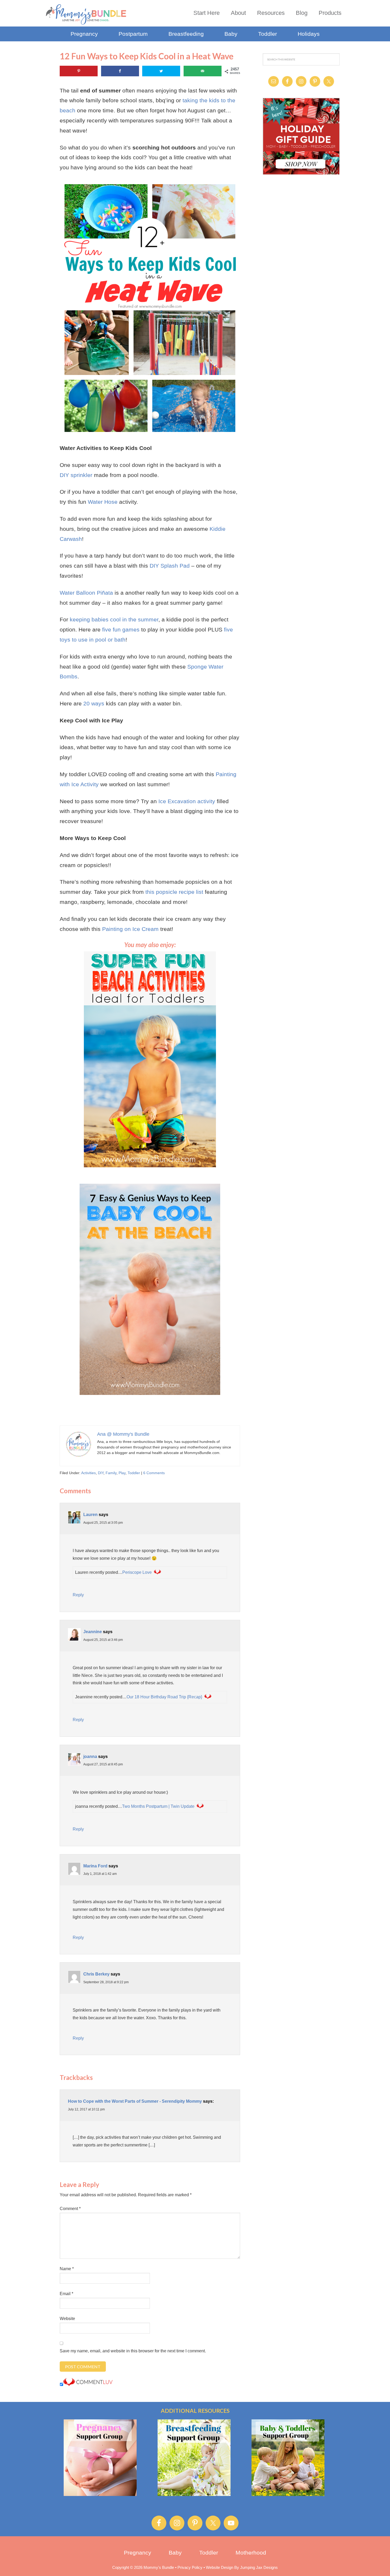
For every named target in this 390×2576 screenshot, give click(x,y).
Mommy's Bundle (86, 14)
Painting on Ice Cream (130, 929)
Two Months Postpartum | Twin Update (158, 1806)
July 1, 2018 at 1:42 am (100, 1874)
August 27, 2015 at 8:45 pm (103, 1764)
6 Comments (154, 1473)
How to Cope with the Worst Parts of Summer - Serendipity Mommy (135, 2101)
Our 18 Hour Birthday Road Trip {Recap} (164, 1697)
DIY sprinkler (76, 475)
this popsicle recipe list (174, 892)
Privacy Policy (190, 2567)
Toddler (134, 1473)
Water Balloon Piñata (86, 593)
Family (111, 1473)
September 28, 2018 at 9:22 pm (106, 1982)
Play (122, 1473)
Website (67, 2319)
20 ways (94, 703)
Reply (78, 1595)
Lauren (90, 1515)
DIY (101, 1473)
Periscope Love (137, 1572)
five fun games (121, 629)
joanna (90, 1757)
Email (66, 2294)
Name (67, 2269)
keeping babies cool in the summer (114, 619)
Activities (88, 1473)
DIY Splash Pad (170, 566)
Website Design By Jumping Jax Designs (242, 2567)
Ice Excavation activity (187, 801)
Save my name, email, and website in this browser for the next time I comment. (133, 2351)
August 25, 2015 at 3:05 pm (103, 1523)
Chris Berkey (96, 1974)
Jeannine (93, 1632)
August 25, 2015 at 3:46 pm (103, 1640)
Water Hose (103, 502)
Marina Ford (95, 1866)
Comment (70, 2209)
